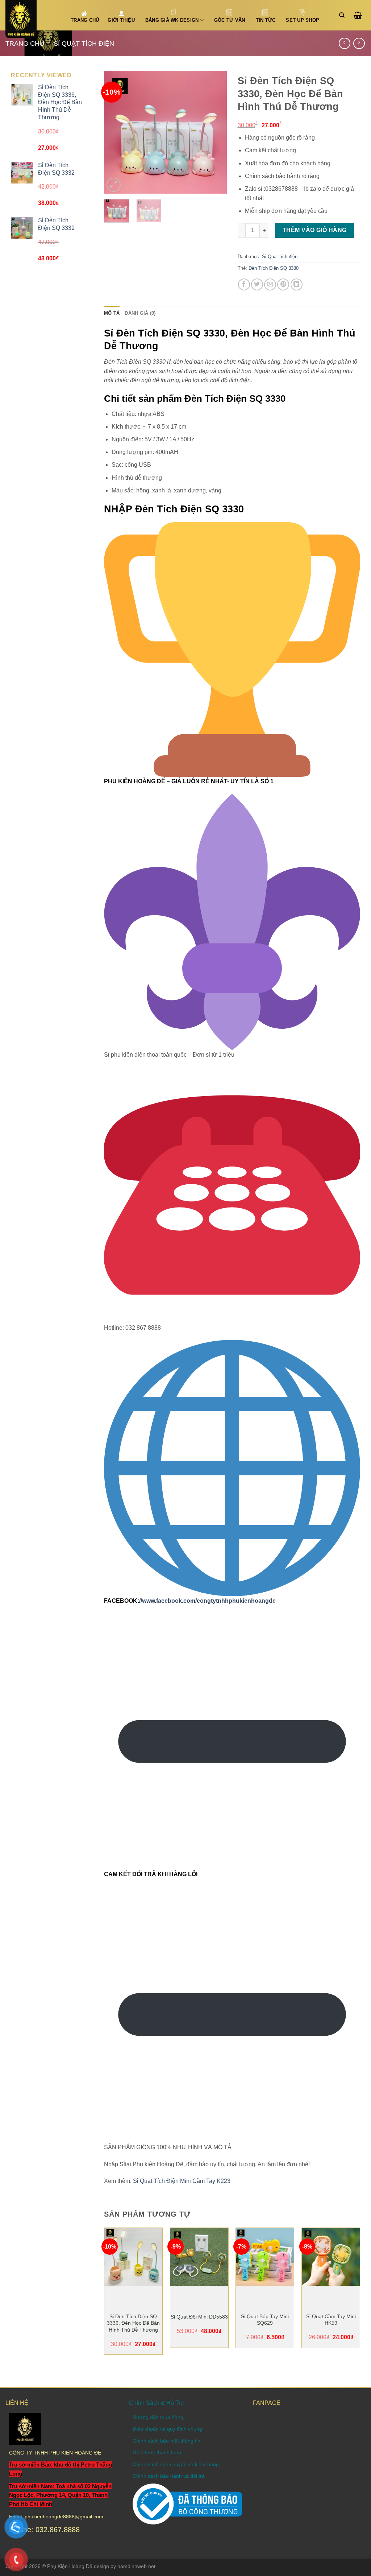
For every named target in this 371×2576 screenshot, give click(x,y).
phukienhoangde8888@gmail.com (64, 2517)
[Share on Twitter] (257, 284)
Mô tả (112, 313)
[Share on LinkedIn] (297, 284)
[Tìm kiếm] (344, 15)
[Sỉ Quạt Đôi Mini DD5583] (199, 2257)
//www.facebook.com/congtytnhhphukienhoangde (207, 1601)
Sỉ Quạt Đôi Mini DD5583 (199, 2317)
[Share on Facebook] (244, 284)
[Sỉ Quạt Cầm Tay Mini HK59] (331, 2257)
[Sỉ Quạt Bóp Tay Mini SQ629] (265, 2257)
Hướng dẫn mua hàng (158, 2417)
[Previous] (116, 132)
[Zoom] (114, 185)
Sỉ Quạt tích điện (84, 43)
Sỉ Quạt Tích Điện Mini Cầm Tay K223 (182, 2181)
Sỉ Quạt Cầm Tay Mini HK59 (331, 2320)
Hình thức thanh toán (157, 2452)
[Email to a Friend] (270, 284)
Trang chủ (25, 43)
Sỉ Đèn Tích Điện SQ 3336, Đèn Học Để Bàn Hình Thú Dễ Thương (133, 2323)
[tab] (112, 313)
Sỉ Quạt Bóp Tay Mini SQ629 (265, 2320)
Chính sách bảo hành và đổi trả (169, 2476)
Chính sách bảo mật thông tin (166, 2441)
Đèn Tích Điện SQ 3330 (274, 268)
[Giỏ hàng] (360, 15)
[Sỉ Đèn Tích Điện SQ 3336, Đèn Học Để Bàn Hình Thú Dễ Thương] (133, 2257)
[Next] (215, 132)
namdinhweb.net (136, 2566)
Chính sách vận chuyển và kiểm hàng (176, 2464)
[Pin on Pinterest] (283, 284)
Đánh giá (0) (140, 313)
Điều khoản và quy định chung (167, 2429)
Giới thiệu (121, 20)
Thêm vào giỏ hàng (315, 230)
